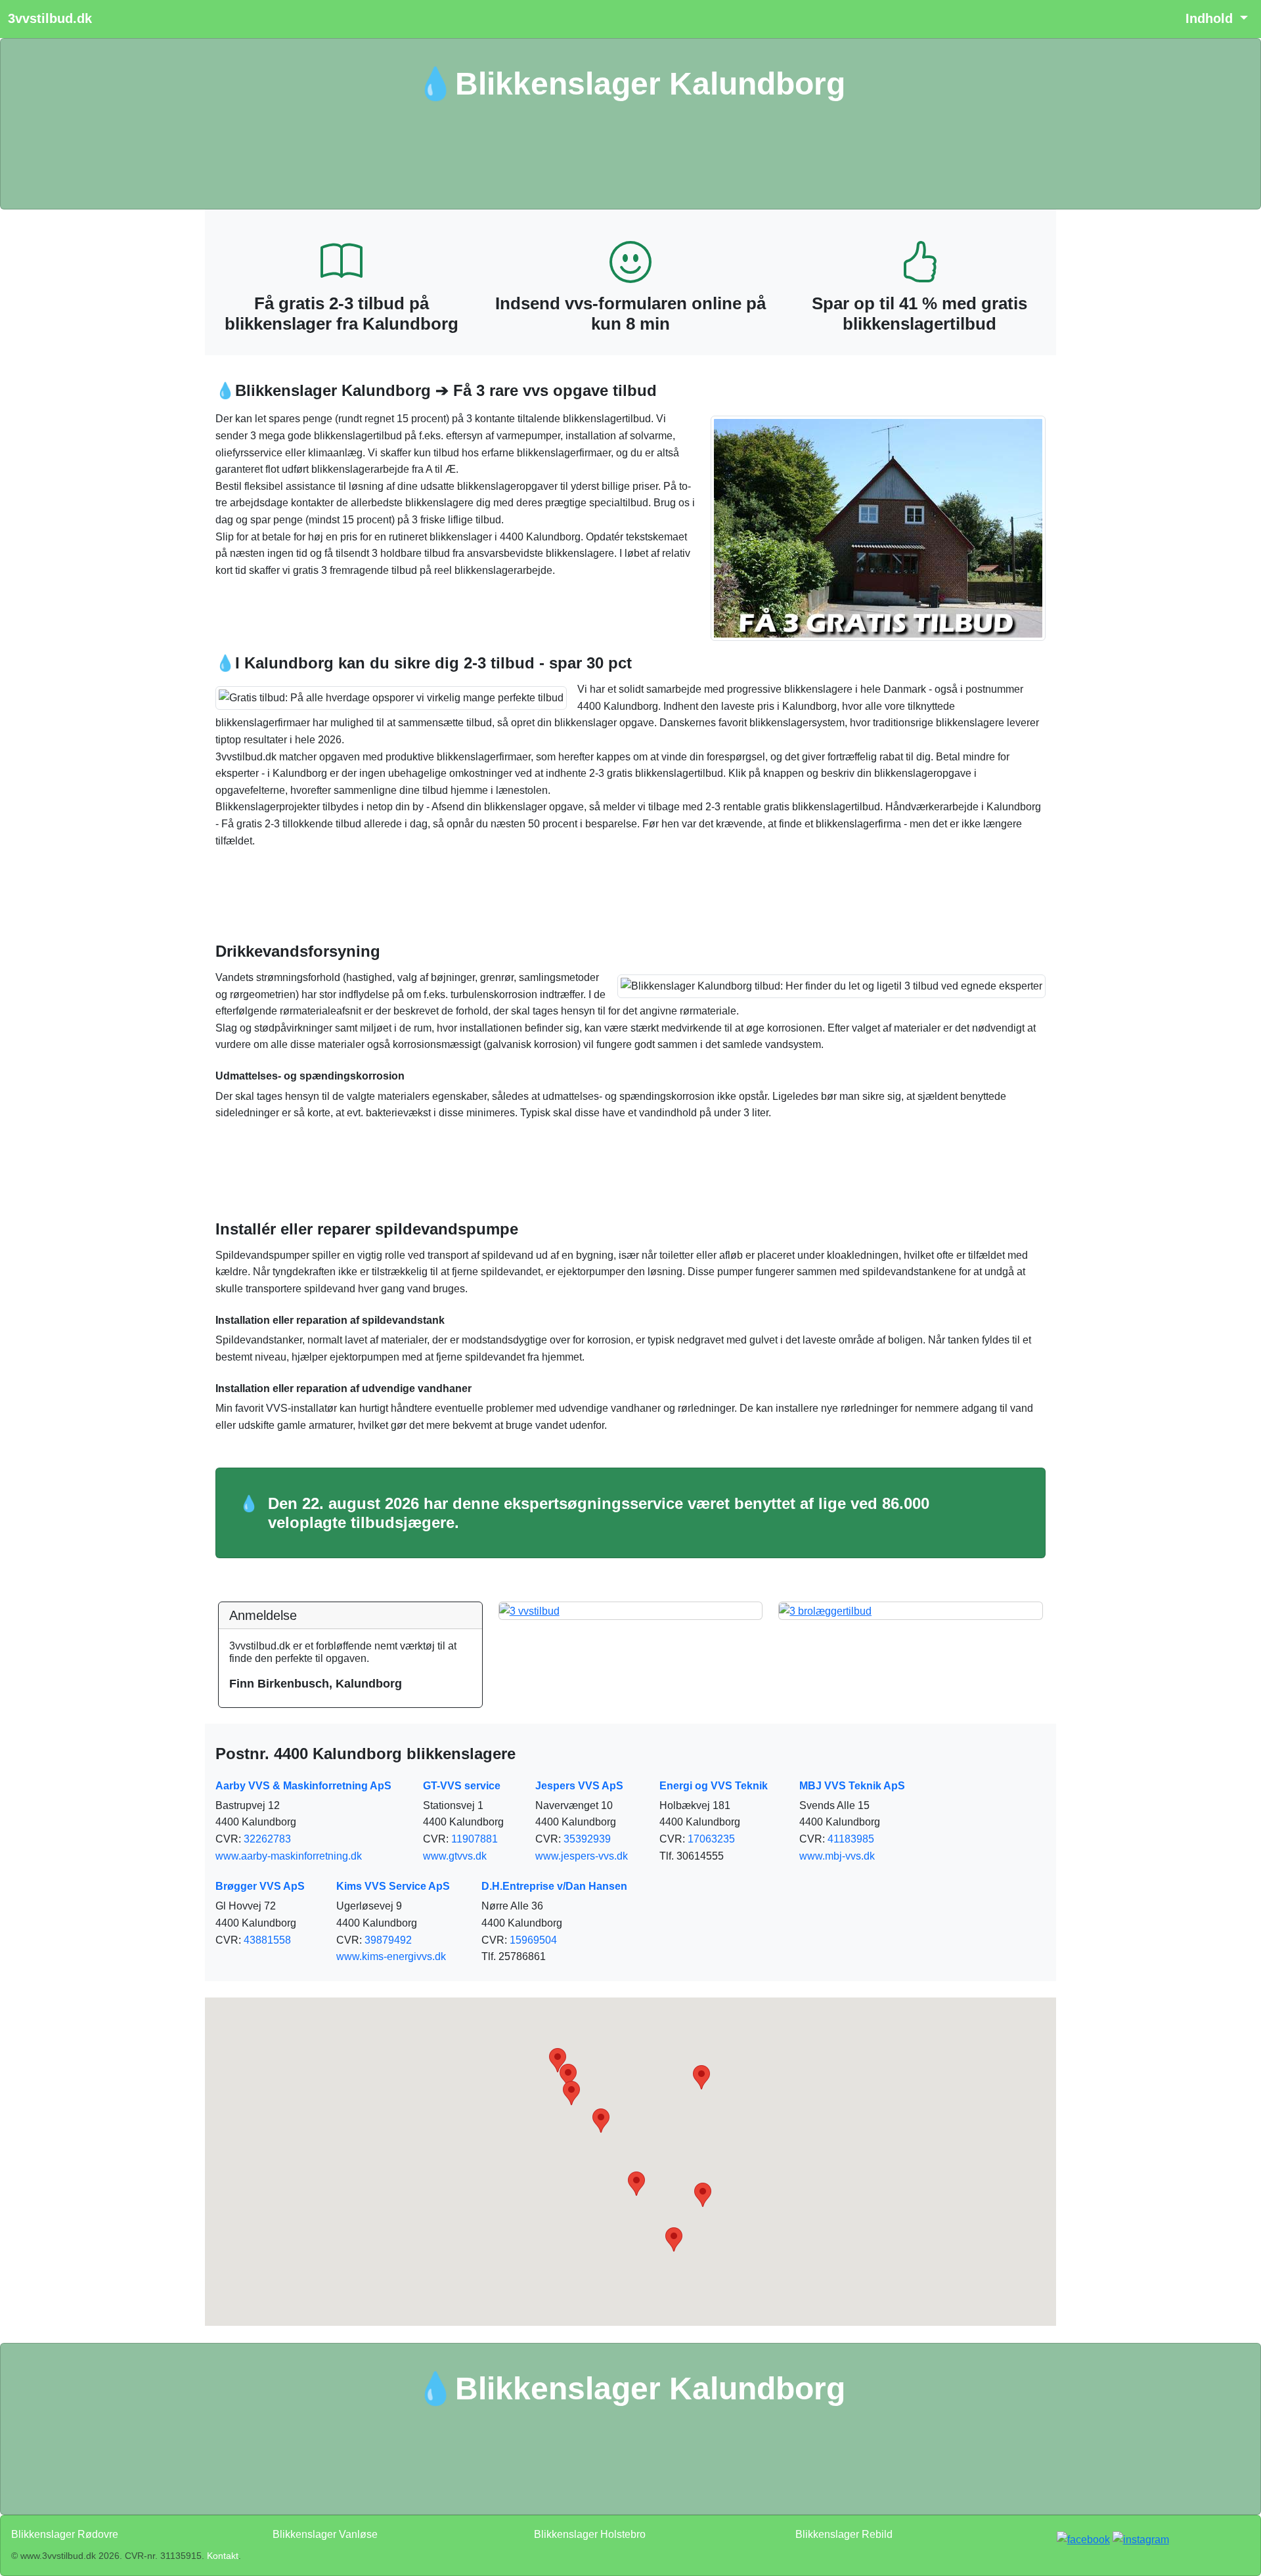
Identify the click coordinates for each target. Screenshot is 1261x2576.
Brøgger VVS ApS (260, 1886)
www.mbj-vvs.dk (837, 1856)
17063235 (711, 1839)
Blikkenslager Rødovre (65, 2534)
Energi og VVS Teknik (714, 1786)
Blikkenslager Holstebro (590, 2534)
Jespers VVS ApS (579, 1786)
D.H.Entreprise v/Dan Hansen (554, 1886)
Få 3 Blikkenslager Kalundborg (630, 156)
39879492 (388, 1940)
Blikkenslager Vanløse (325, 2534)
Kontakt (223, 2556)
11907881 (475, 1839)
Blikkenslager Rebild (844, 2534)
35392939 (587, 1839)
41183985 (851, 1839)
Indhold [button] (1211, 18)
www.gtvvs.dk (455, 1856)
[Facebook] (1083, 2540)
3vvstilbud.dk (50, 18)
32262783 (267, 1839)
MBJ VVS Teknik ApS (852, 1786)
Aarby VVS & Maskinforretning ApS (303, 1786)
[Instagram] (1141, 2540)
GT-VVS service (462, 1786)
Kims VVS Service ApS (393, 1886)
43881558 (267, 1940)
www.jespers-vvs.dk (582, 1856)
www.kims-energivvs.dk (391, 1956)
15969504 (533, 1940)
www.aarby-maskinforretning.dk (289, 1856)
